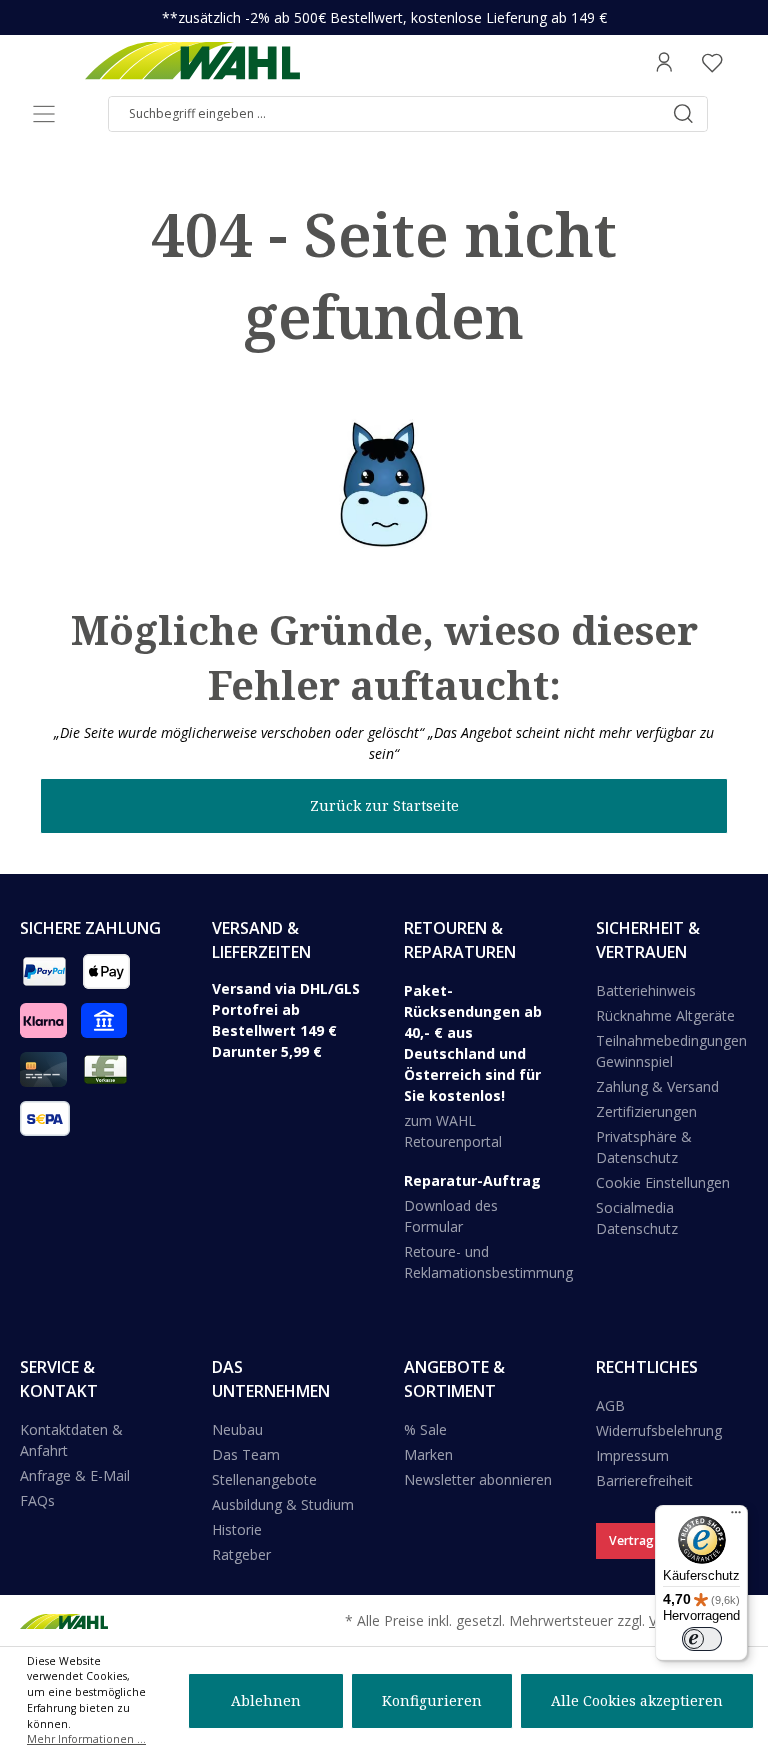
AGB (610, 1405)
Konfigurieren (432, 1700)
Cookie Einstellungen (663, 1182)
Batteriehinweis (646, 990)
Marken (428, 1454)
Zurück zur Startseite (384, 805)
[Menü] (44, 114)
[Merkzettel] (712, 62)
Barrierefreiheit (644, 1480)
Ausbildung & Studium (283, 1504)
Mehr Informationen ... (86, 1739)
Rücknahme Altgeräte (665, 1015)
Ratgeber (241, 1554)
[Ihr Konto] (664, 62)
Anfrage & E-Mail (75, 1475)
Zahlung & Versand (657, 1086)
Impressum (632, 1455)
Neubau (237, 1429)
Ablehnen (266, 1700)
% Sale (425, 1429)
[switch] (702, 1639)
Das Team (246, 1454)
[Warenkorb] (742, 62)
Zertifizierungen (646, 1111)
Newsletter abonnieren (478, 1479)
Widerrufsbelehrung (659, 1430)
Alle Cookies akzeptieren (637, 1700)
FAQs (37, 1500)
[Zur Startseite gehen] (192, 62)
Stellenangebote (264, 1479)
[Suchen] (683, 114)
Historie (237, 1529)
